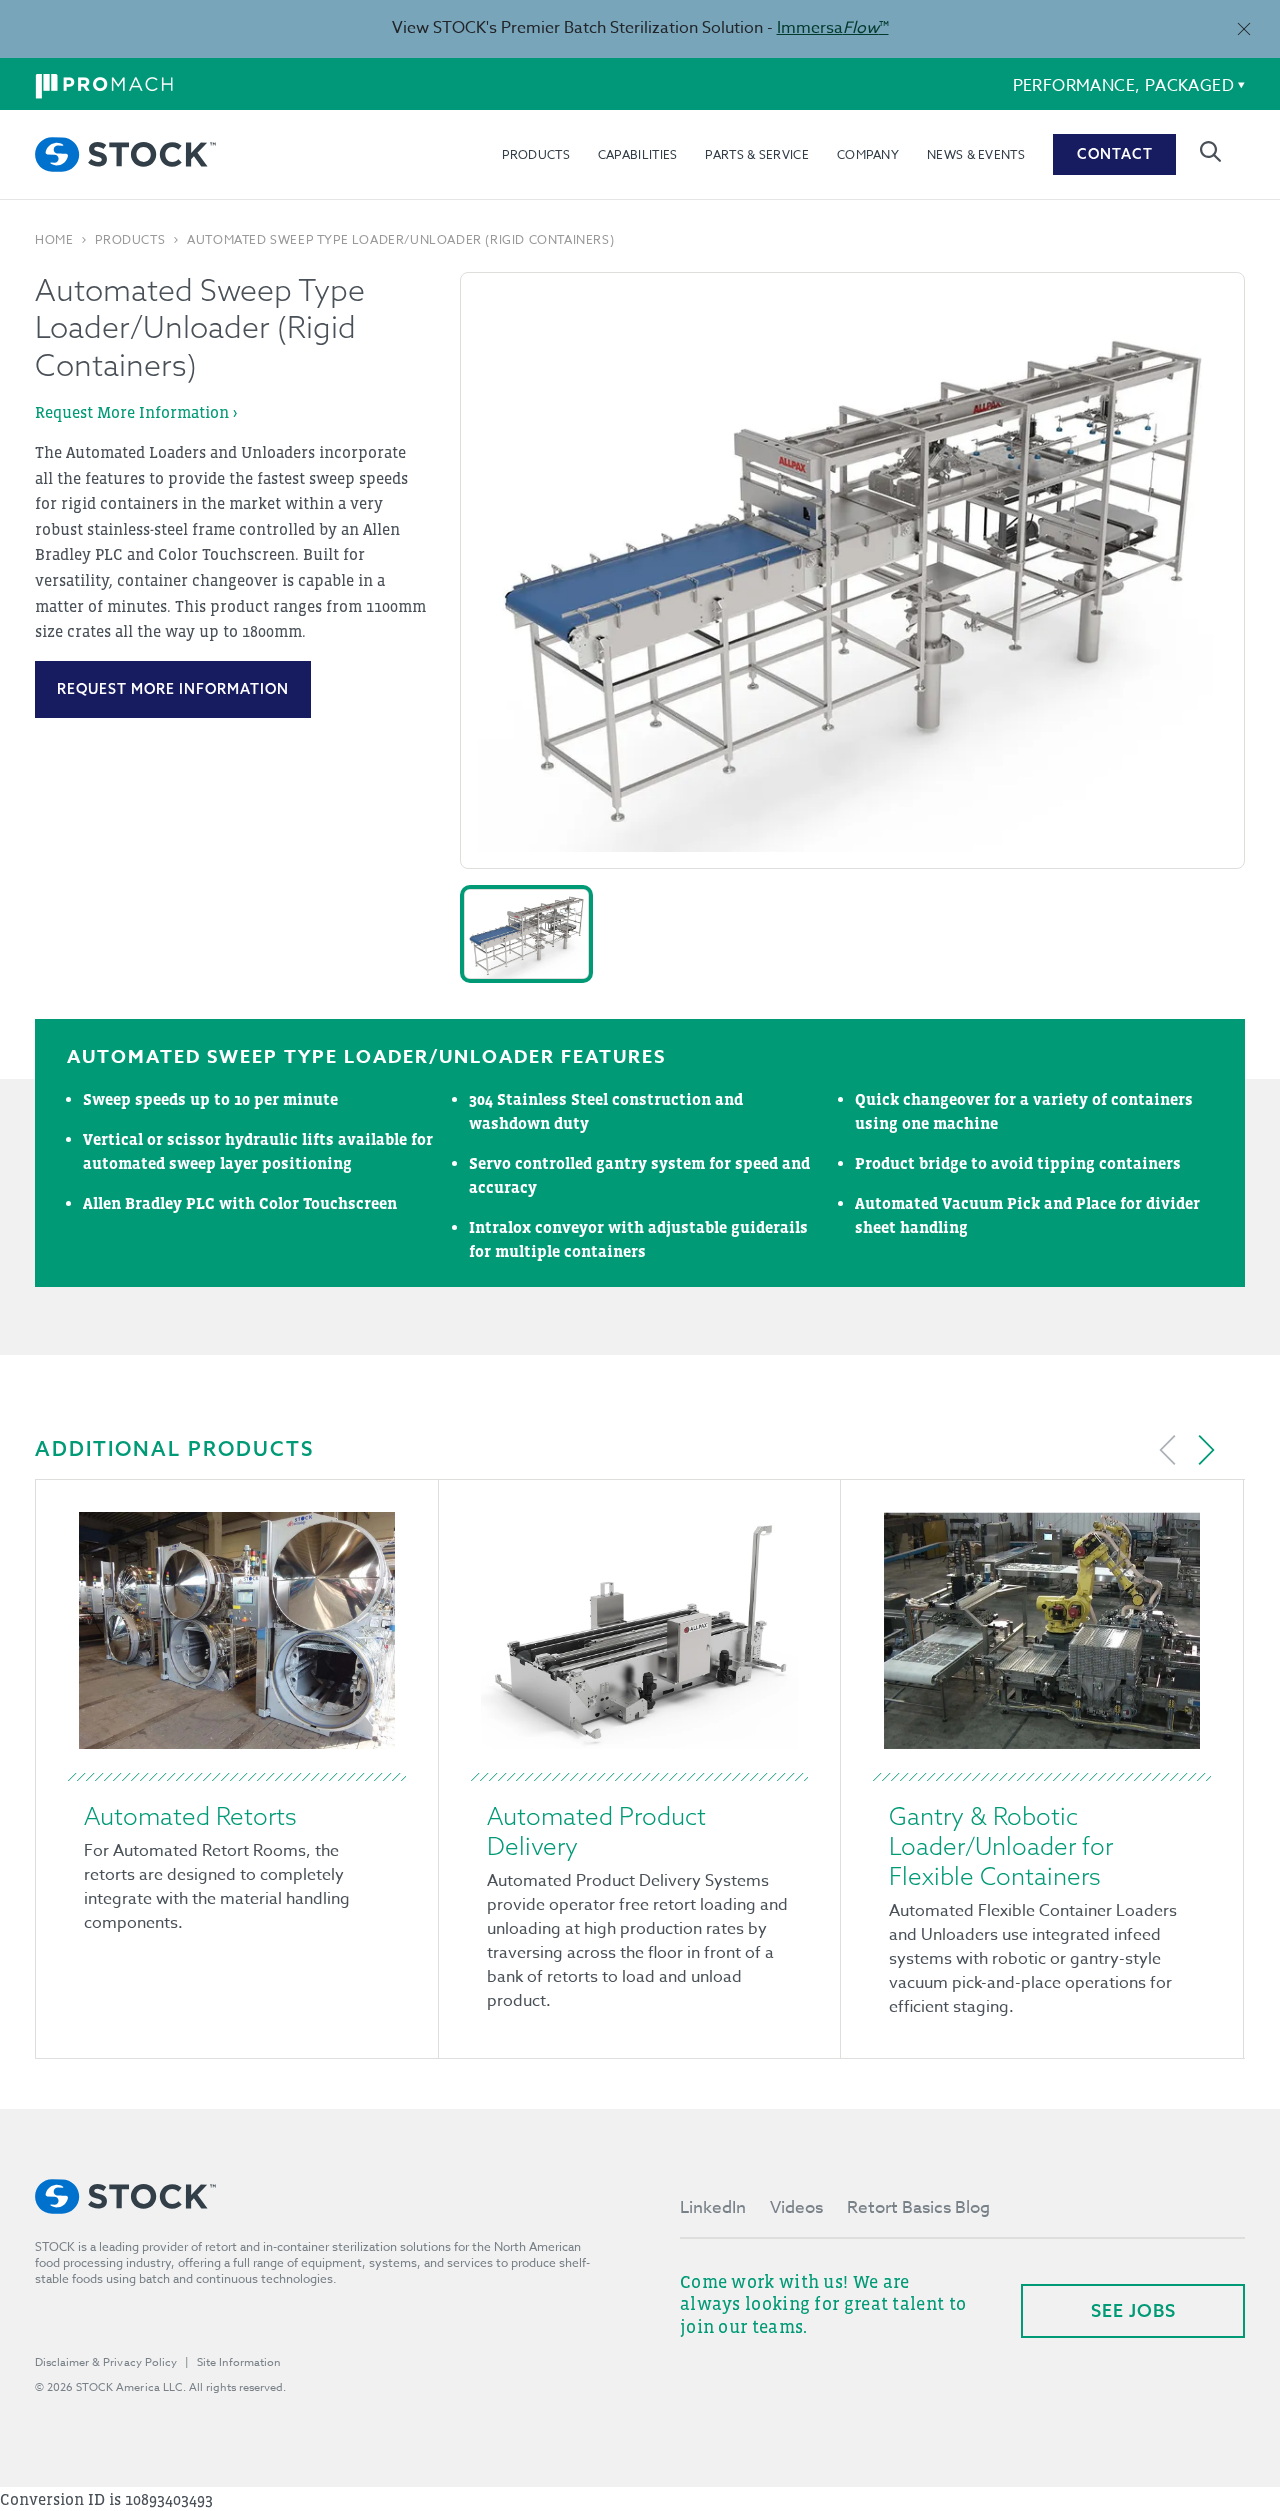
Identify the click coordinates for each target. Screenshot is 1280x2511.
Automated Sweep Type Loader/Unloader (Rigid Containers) (400, 240)
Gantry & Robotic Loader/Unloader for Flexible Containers (1001, 1846)
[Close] (1243, 28)
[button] (526, 934)
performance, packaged (1123, 86)
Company (868, 153)
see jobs (1133, 2310)
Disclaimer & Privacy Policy (106, 2362)
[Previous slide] (1168, 1450)
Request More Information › (136, 412)
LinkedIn (713, 2207)
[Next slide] (1206, 1450)
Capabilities (638, 153)
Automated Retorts (190, 1816)
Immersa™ (833, 28)
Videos (796, 2207)
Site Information (239, 2362)
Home (54, 240)
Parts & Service (757, 153)
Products (535, 153)
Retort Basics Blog (918, 2207)
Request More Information (173, 689)
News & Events (976, 153)
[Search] (1210, 151)
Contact (1115, 154)
